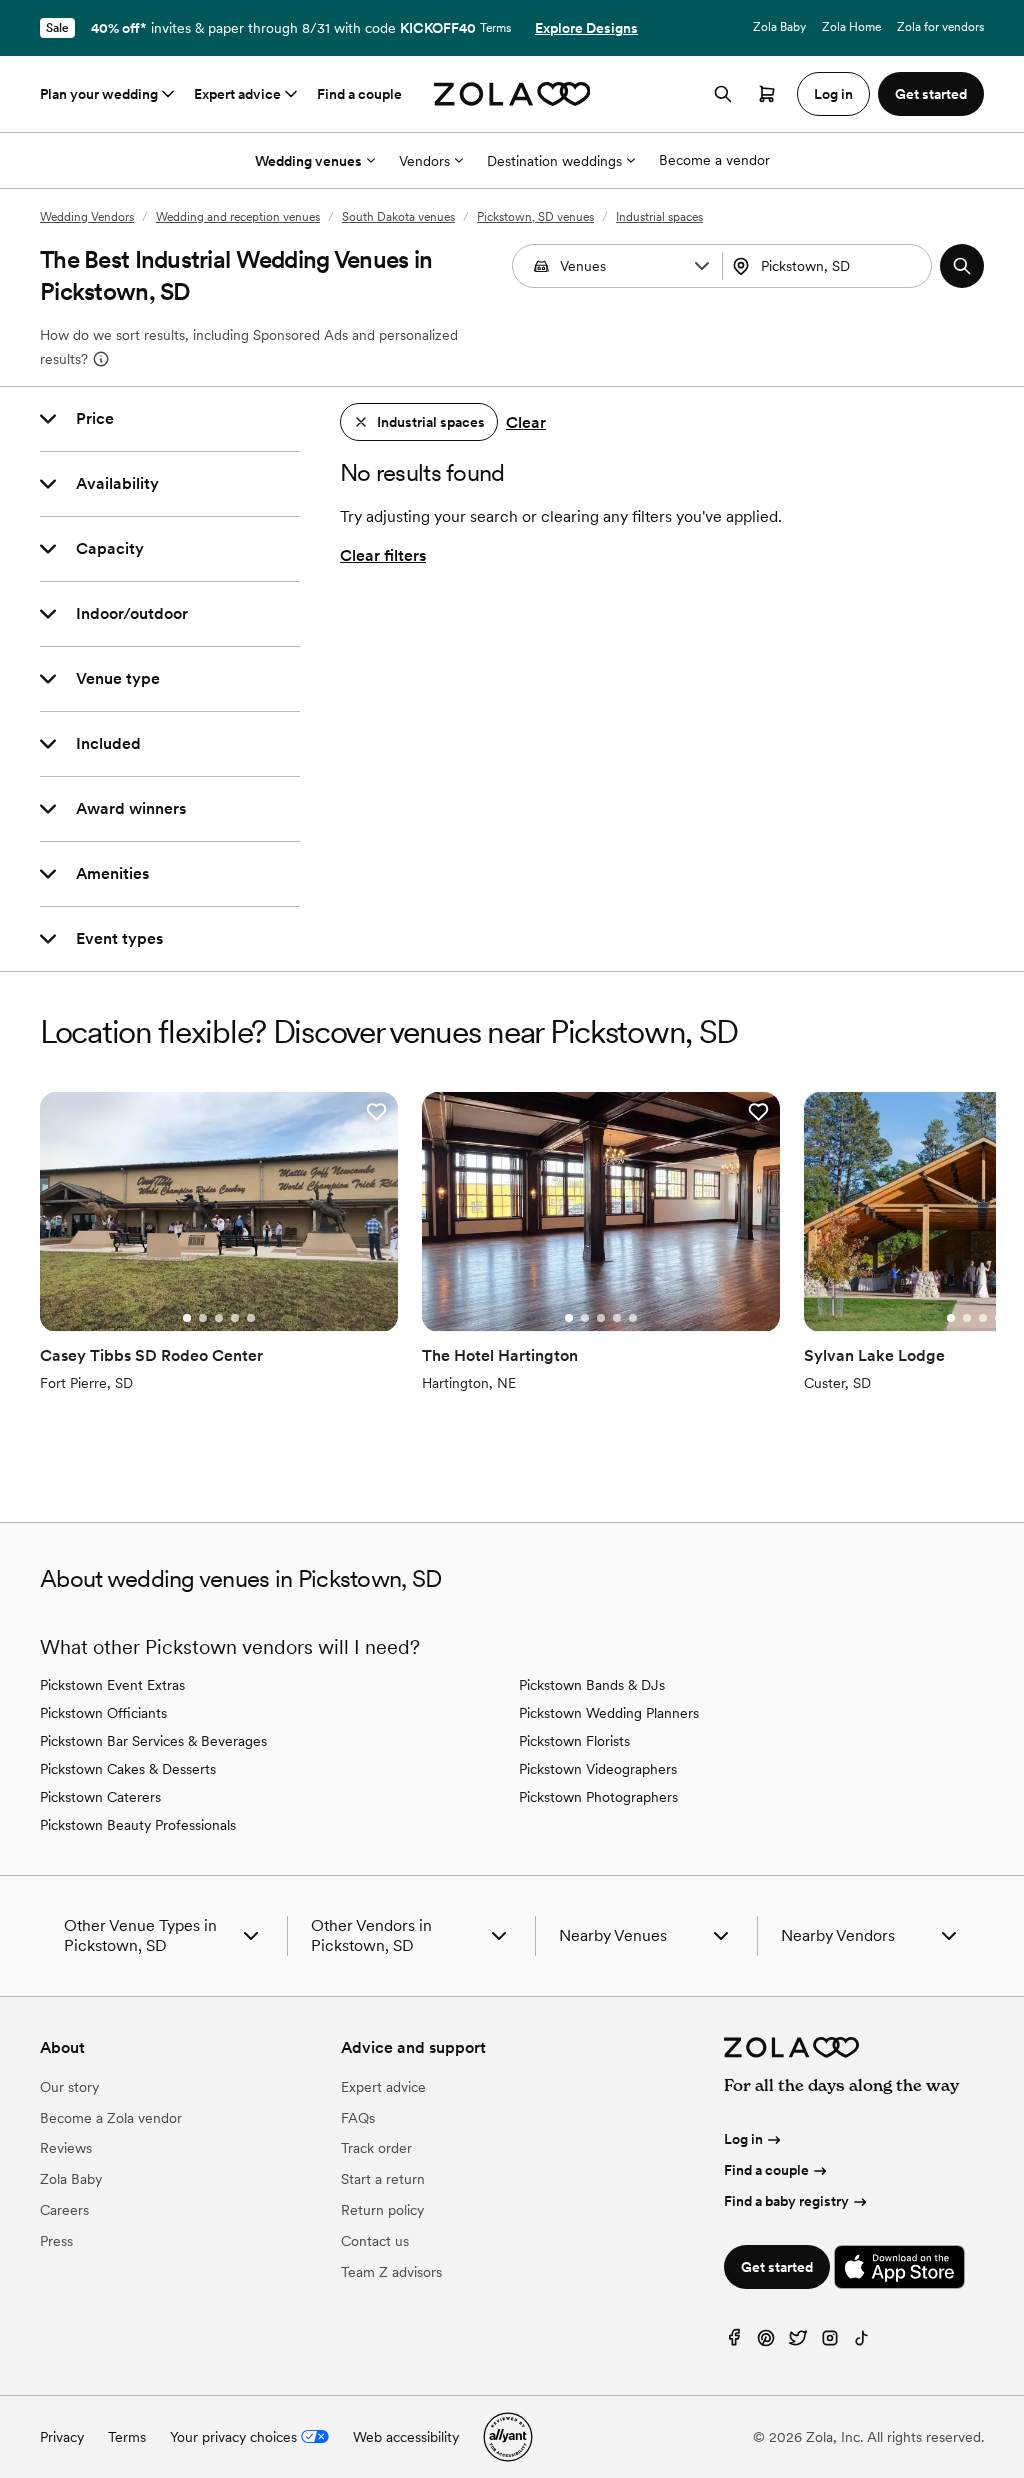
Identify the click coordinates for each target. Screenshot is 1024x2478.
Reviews (66, 2148)
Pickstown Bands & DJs (592, 1685)
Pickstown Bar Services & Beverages (153, 1741)
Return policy (382, 2210)
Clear (526, 422)
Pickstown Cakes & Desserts (128, 1769)
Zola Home (851, 27)
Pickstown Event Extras (112, 1685)
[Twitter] (798, 2342)
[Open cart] (767, 94)
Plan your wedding (99, 94)
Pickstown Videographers (598, 1769)
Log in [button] (833, 94)
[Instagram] (830, 2342)
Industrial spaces (659, 217)
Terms (495, 28)
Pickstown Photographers (598, 1797)
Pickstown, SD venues (535, 217)
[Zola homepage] (512, 94)
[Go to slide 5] (251, 1318)
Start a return (383, 2179)
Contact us (375, 2241)
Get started (777, 2267)
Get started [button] (931, 94)
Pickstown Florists (574, 1741)
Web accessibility (406, 2437)
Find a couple (359, 94)
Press (56, 2241)
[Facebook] (734, 2342)
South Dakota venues (398, 217)
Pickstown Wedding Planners (609, 1713)
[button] (702, 266)
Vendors (424, 161)
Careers (64, 2210)
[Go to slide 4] (235, 1318)
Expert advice (237, 94)
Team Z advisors (391, 2272)
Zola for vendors (940, 27)
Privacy (62, 2437)
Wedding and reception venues (238, 217)
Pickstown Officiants (103, 1713)
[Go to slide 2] (203, 1318)
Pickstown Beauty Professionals (138, 1825)
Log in (743, 2139)
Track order (376, 2148)
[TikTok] (862, 2342)
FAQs (358, 2118)
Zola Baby (779, 27)
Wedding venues (308, 161)
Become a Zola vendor (111, 2118)
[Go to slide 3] (219, 1318)
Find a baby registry (786, 2201)
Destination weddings (554, 161)
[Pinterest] (766, 2342)
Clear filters (383, 555)
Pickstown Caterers (100, 1797)
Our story (69, 2087)
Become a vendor (714, 160)
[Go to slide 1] (187, 1318)
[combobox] (829, 266)
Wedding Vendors (87, 217)
